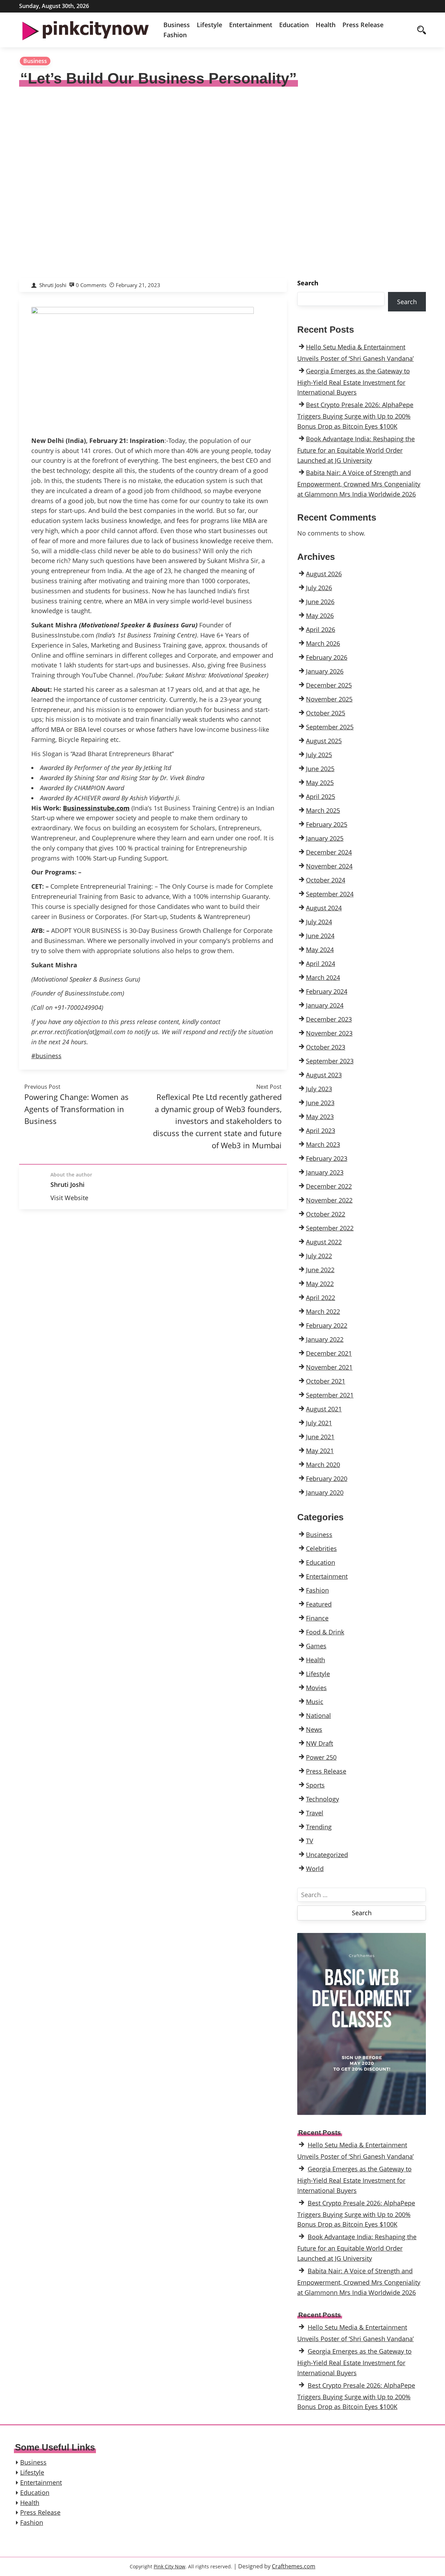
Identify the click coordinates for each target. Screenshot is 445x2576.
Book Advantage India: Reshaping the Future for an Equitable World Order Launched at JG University (356, 450)
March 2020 (323, 1465)
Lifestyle (209, 25)
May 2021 (320, 1451)
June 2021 (320, 1437)
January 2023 (325, 1172)
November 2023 (329, 1033)
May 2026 (320, 616)
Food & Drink (325, 1632)
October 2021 (326, 1381)
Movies (316, 1688)
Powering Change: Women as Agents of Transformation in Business (76, 1109)
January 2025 (325, 838)
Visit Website (69, 1198)
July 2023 (319, 1089)
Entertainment (251, 25)
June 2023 (320, 1103)
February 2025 (327, 824)
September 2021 (330, 1395)
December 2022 (329, 1186)
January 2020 (325, 1492)
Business (177, 25)
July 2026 (319, 588)
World (315, 1869)
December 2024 (329, 852)
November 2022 (329, 1200)
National (318, 1715)
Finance (317, 1618)
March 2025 (323, 810)
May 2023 (320, 1117)
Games (316, 1646)
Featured (319, 1604)
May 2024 (320, 950)
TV (310, 1841)
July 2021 (319, 1423)
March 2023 (323, 1144)
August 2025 (324, 741)
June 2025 (320, 769)
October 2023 (326, 1047)
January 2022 (325, 1339)
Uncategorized (327, 1855)
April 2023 (321, 1131)
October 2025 (326, 713)
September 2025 (330, 727)
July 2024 (319, 922)
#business (46, 1056)
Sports (315, 1785)
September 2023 (330, 1061)
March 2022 (323, 1311)
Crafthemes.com (294, 2566)
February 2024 (327, 991)
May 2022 (320, 1284)
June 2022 (320, 1270)
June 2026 (320, 602)
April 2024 (321, 964)
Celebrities (321, 1548)
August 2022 (324, 1242)
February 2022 (327, 1325)
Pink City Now (169, 2566)
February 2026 (327, 657)
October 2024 (326, 880)
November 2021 (329, 1367)
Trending (319, 1827)
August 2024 (324, 908)
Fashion (175, 35)
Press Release (363, 25)
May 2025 (320, 783)
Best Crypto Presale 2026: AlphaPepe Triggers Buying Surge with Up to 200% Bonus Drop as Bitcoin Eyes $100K (355, 415)
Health (326, 25)
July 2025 (319, 755)
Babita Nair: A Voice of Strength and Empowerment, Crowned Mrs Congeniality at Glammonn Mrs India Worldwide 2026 (359, 483)
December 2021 (329, 1353)
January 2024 (325, 1005)
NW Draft (319, 1743)
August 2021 (324, 1409)
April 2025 (321, 796)
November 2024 (329, 866)
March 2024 (323, 977)
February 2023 (327, 1158)
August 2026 (324, 574)
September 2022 (330, 1228)
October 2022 (326, 1214)
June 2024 (320, 936)
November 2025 (329, 699)
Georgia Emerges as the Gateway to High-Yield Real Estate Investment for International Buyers (354, 382)
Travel (315, 1813)
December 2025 (329, 685)
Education (294, 25)
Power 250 (321, 1757)
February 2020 (327, 1479)
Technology (322, 1799)
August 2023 (324, 1075)
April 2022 (321, 1298)
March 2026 (323, 643)
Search (308, 283)
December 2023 (329, 1019)
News (314, 1729)
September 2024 (330, 894)
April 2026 (321, 629)
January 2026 (325, 671)
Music (315, 1702)
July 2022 (319, 1256)
